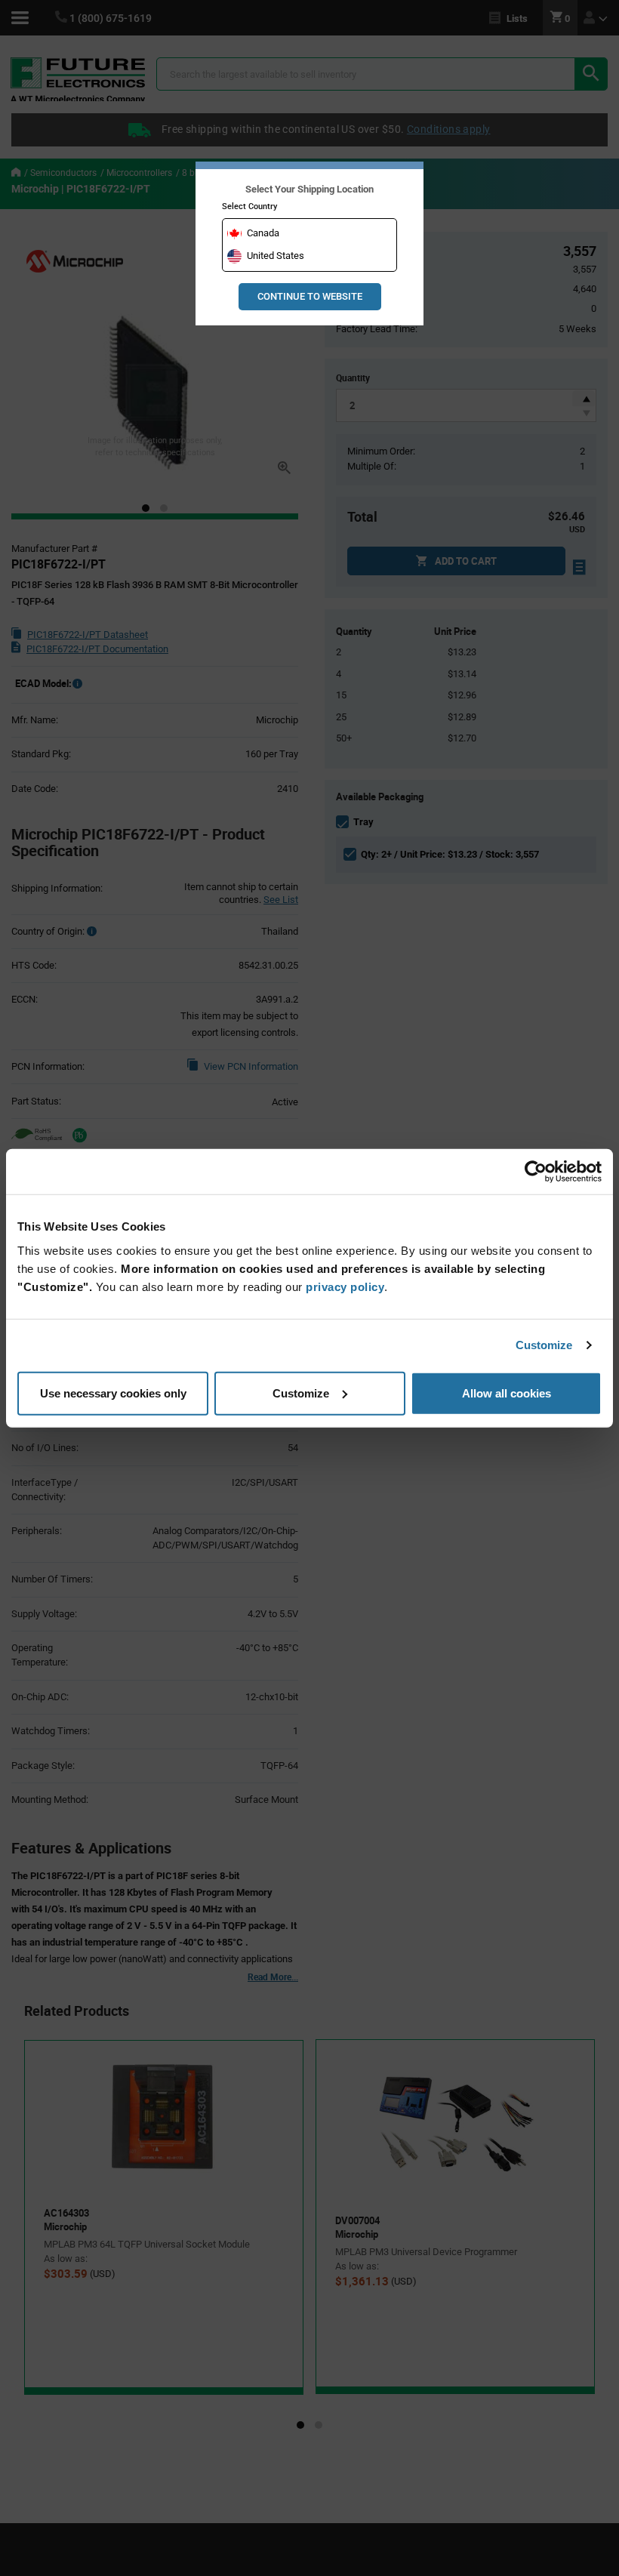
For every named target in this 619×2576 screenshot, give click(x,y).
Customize (544, 1345)
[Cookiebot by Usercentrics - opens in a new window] (536, 1172)
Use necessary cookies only (113, 1393)
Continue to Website (310, 296)
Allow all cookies (507, 1393)
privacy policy (345, 1286)
